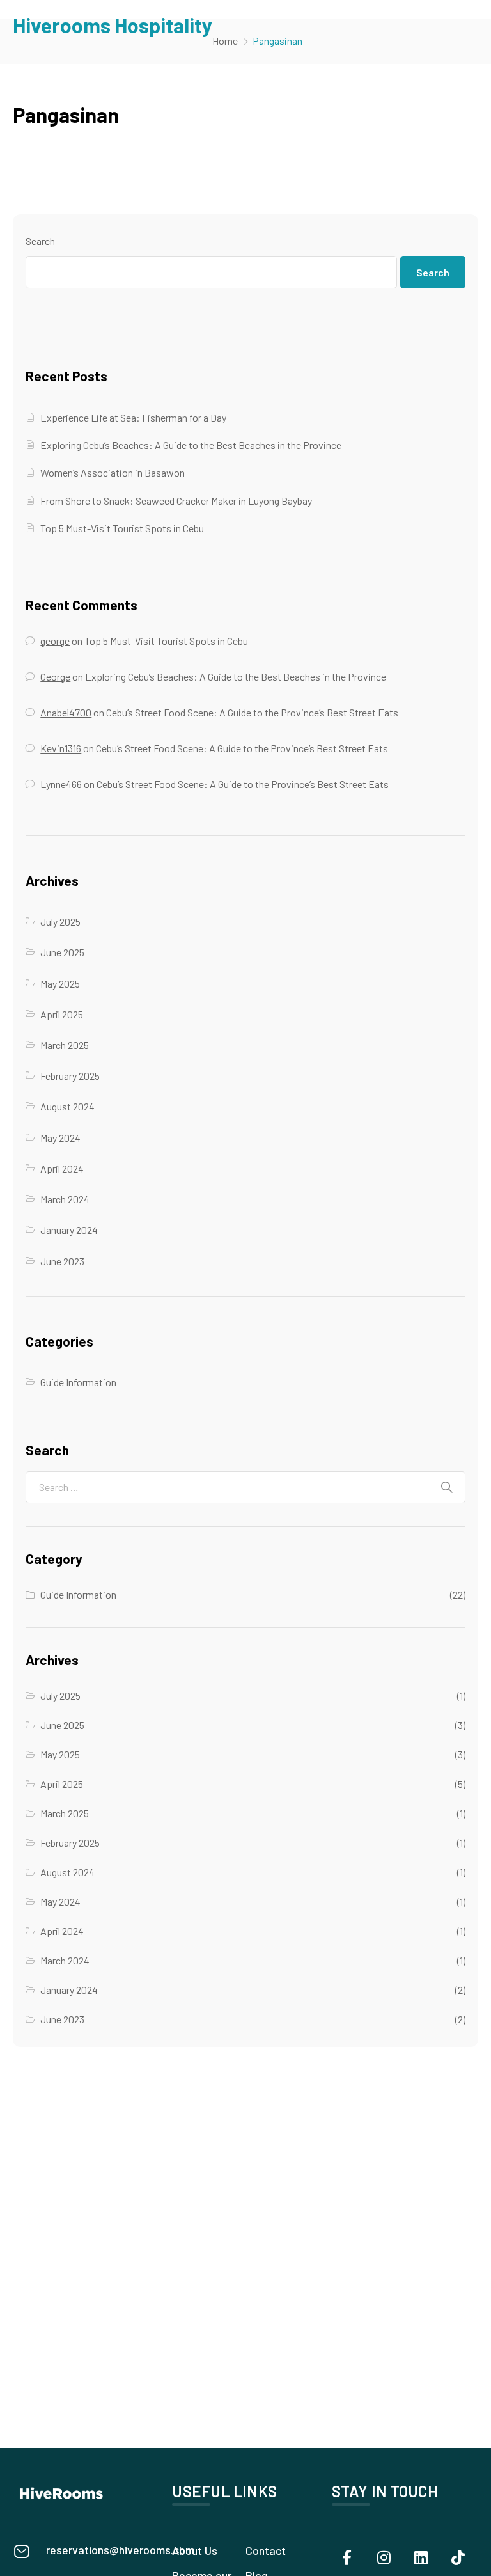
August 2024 (67, 1106)
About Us (195, 2550)
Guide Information (78, 1382)
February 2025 (70, 1076)
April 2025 (62, 1014)
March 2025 (65, 1045)
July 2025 (60, 921)
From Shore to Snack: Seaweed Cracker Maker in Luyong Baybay (176, 501)
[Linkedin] (421, 2557)
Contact (266, 2550)
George (55, 676)
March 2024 (65, 1199)
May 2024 (60, 1138)
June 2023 (62, 1261)
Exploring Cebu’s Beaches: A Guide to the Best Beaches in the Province (191, 445)
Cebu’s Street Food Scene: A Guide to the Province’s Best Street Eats (252, 712)
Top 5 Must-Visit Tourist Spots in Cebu (122, 528)
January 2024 (69, 1230)
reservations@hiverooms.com (120, 2550)
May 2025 (60, 984)
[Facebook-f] (347, 2557)
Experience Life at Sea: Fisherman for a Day (133, 417)
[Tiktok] (458, 2557)
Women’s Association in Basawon (113, 472)
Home (225, 41)
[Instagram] (384, 2557)
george (55, 641)
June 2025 (62, 952)
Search (40, 241)
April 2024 (62, 1168)
